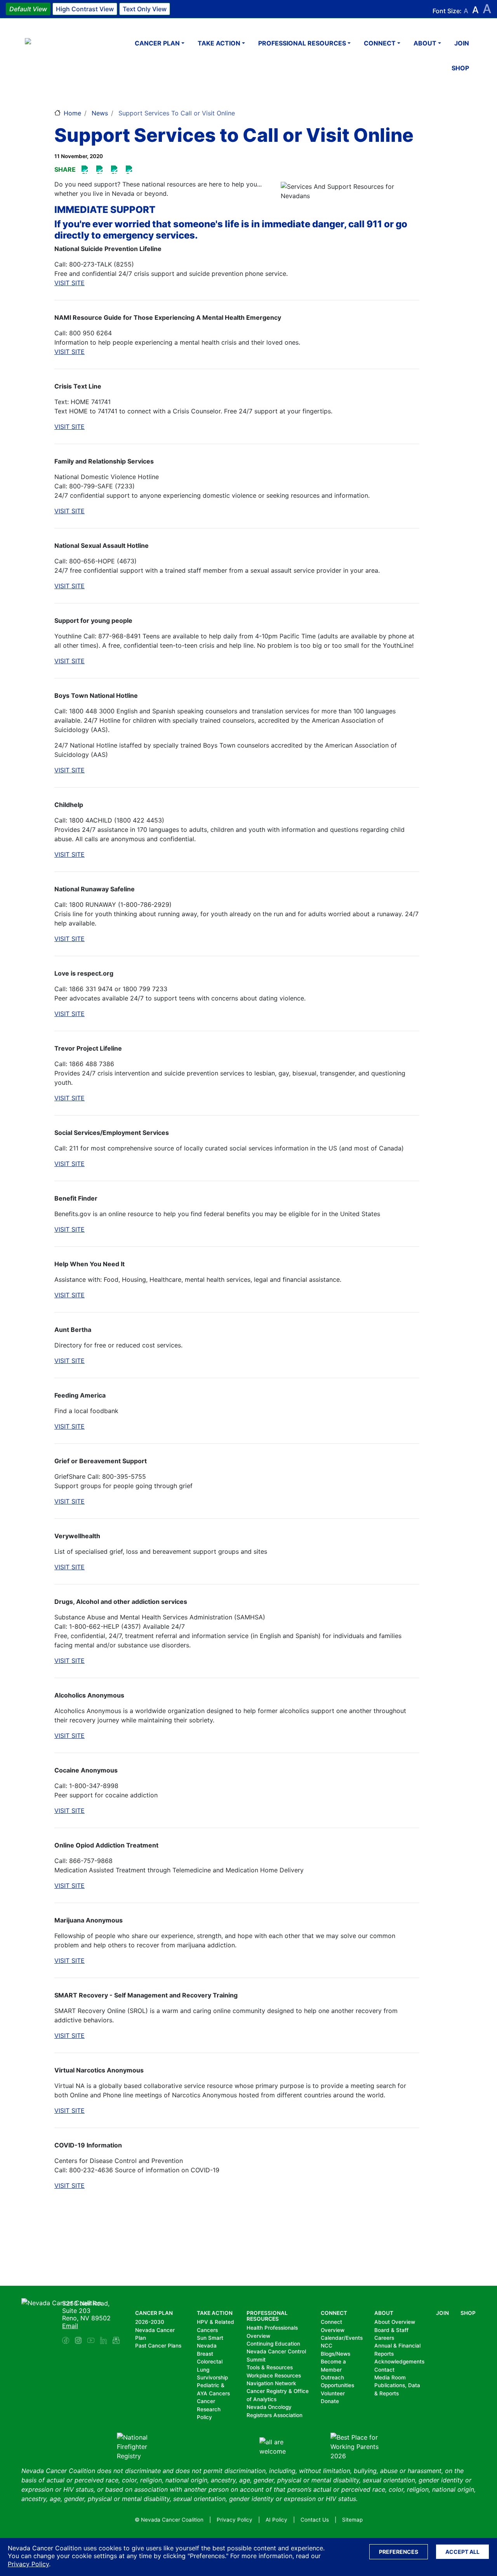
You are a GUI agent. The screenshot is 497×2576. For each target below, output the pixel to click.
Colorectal (210, 2362)
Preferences (399, 2552)
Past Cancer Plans (158, 2346)
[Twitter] (116, 170)
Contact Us (315, 2520)
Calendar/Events (342, 2338)
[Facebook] (86, 170)
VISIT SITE (70, 283)
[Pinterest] (101, 170)
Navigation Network (271, 2383)
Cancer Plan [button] (157, 43)
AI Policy (276, 2520)
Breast (205, 2354)
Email (70, 2326)
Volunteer (333, 2393)
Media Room (390, 2377)
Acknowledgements (399, 2362)
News (100, 113)
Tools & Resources (270, 2367)
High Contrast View (85, 9)
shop (460, 68)
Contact (384, 2370)
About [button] (425, 43)
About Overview (395, 2322)
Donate (330, 2401)
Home (72, 113)
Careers (384, 2338)
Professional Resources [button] (302, 43)
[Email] (130, 170)
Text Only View (145, 9)
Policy (204, 2417)
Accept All (462, 2552)
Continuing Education (273, 2344)
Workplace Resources (274, 2376)
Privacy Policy (28, 2564)
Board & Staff (391, 2330)
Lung (203, 2370)
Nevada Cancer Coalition (71, 56)
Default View (28, 9)
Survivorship (212, 2377)
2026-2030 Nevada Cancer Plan (155, 2330)
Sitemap (352, 2520)
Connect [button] (380, 43)
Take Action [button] (219, 43)
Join (462, 43)
